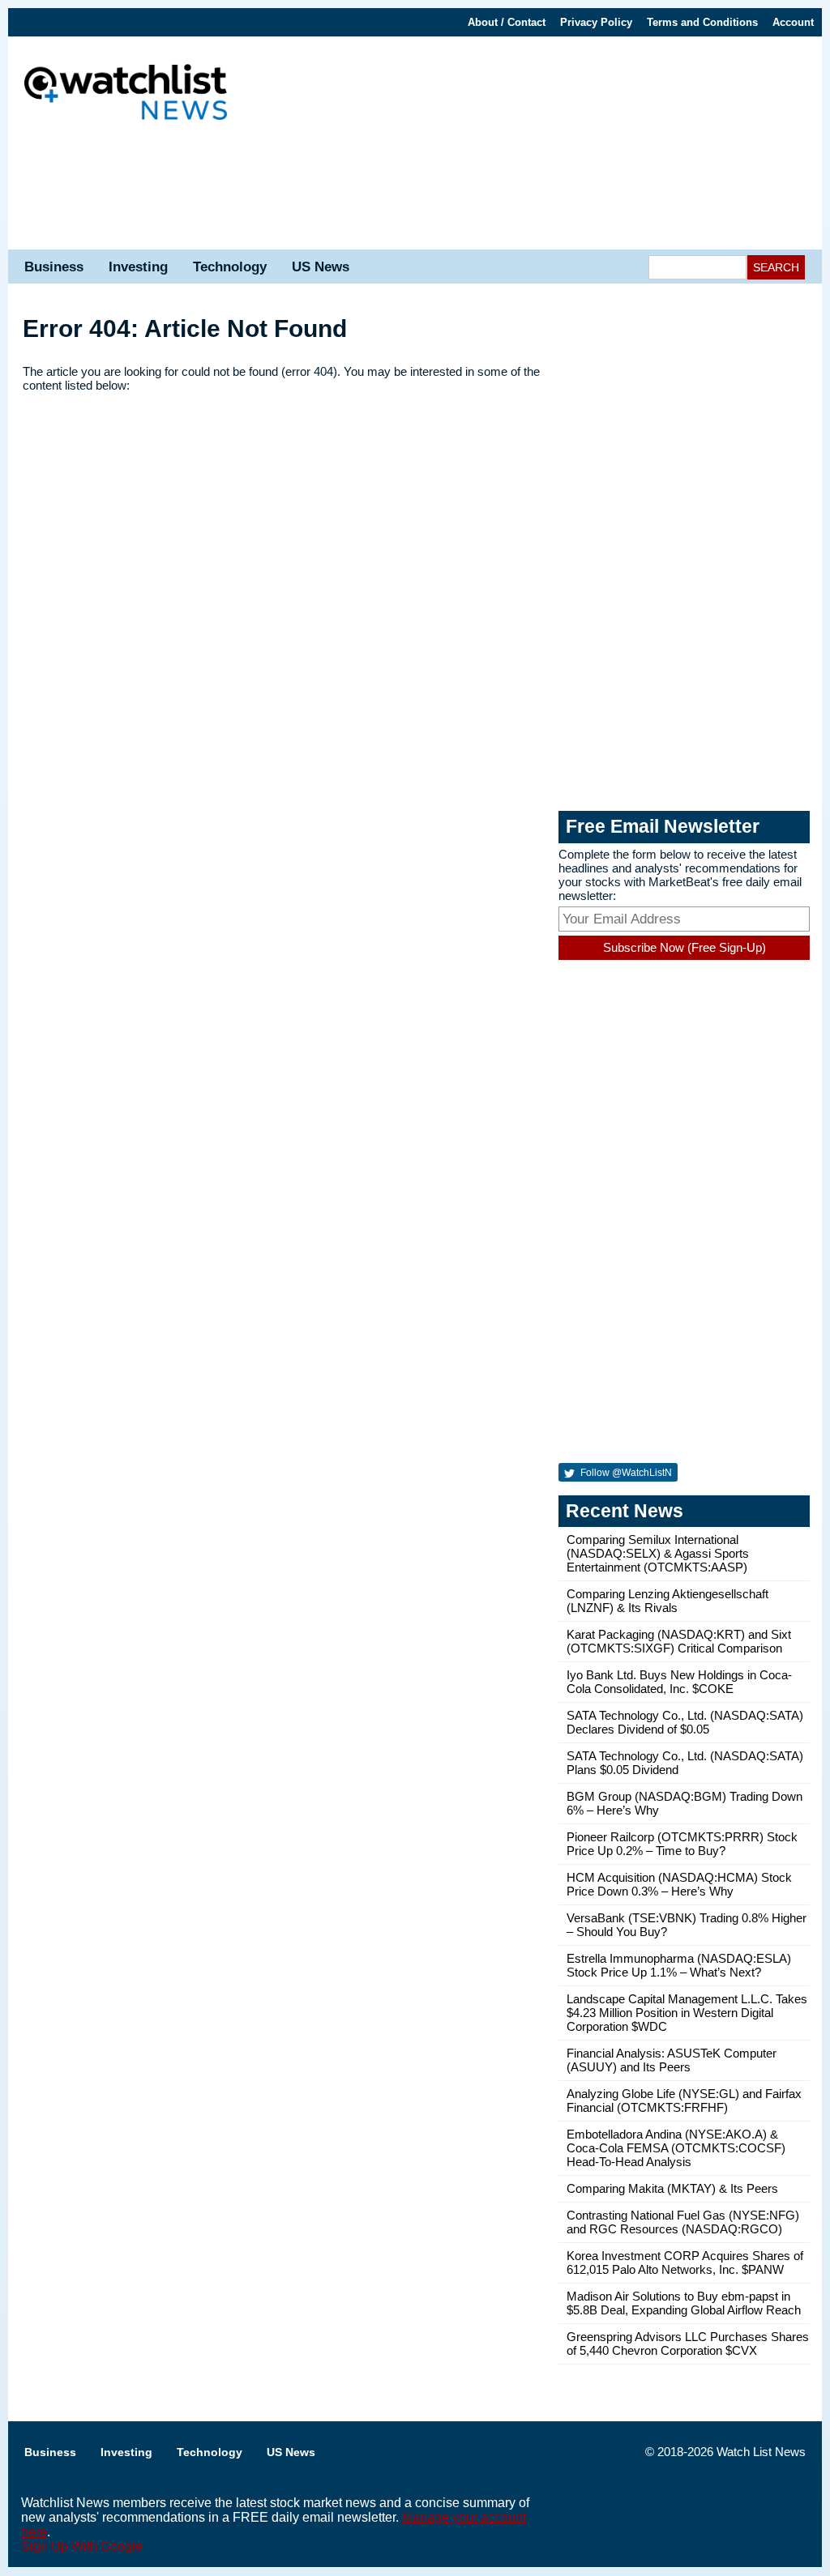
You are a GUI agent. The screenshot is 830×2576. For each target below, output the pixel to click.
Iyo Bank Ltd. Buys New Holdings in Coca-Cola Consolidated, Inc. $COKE (679, 1682)
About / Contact (507, 22)
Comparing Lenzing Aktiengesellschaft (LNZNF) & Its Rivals (667, 1601)
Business (54, 267)
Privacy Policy (596, 22)
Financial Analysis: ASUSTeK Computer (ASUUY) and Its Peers (672, 2060)
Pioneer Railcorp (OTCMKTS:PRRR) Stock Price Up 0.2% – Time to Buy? (682, 1844)
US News (321, 267)
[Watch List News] (126, 94)
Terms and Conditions (702, 22)
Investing (138, 267)
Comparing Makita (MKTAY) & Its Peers (672, 2188)
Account (793, 22)
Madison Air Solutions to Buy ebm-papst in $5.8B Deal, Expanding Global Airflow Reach (684, 2303)
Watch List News (761, 2452)
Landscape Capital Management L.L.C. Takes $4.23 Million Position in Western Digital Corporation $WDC (687, 2013)
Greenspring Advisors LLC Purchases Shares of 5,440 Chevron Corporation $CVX (688, 2344)
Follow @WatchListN (625, 1473)
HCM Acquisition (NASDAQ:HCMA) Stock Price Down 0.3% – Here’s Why (679, 1884)
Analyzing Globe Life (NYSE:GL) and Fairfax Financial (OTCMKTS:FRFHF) (684, 2100)
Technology (230, 267)
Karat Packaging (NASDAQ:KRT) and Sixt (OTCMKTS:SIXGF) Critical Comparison (679, 1641)
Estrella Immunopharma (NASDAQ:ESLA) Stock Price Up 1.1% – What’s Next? (679, 1965)
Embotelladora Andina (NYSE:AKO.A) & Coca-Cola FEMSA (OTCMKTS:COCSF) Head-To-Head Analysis (676, 2148)
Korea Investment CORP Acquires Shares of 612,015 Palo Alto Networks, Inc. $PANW (685, 2263)
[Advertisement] (415, 193)
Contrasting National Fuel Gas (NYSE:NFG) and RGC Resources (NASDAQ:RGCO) (683, 2222)
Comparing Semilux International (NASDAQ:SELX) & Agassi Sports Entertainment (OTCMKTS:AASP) (658, 1553)
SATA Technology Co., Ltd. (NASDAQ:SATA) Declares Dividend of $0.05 (685, 1722)
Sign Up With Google (82, 2546)
